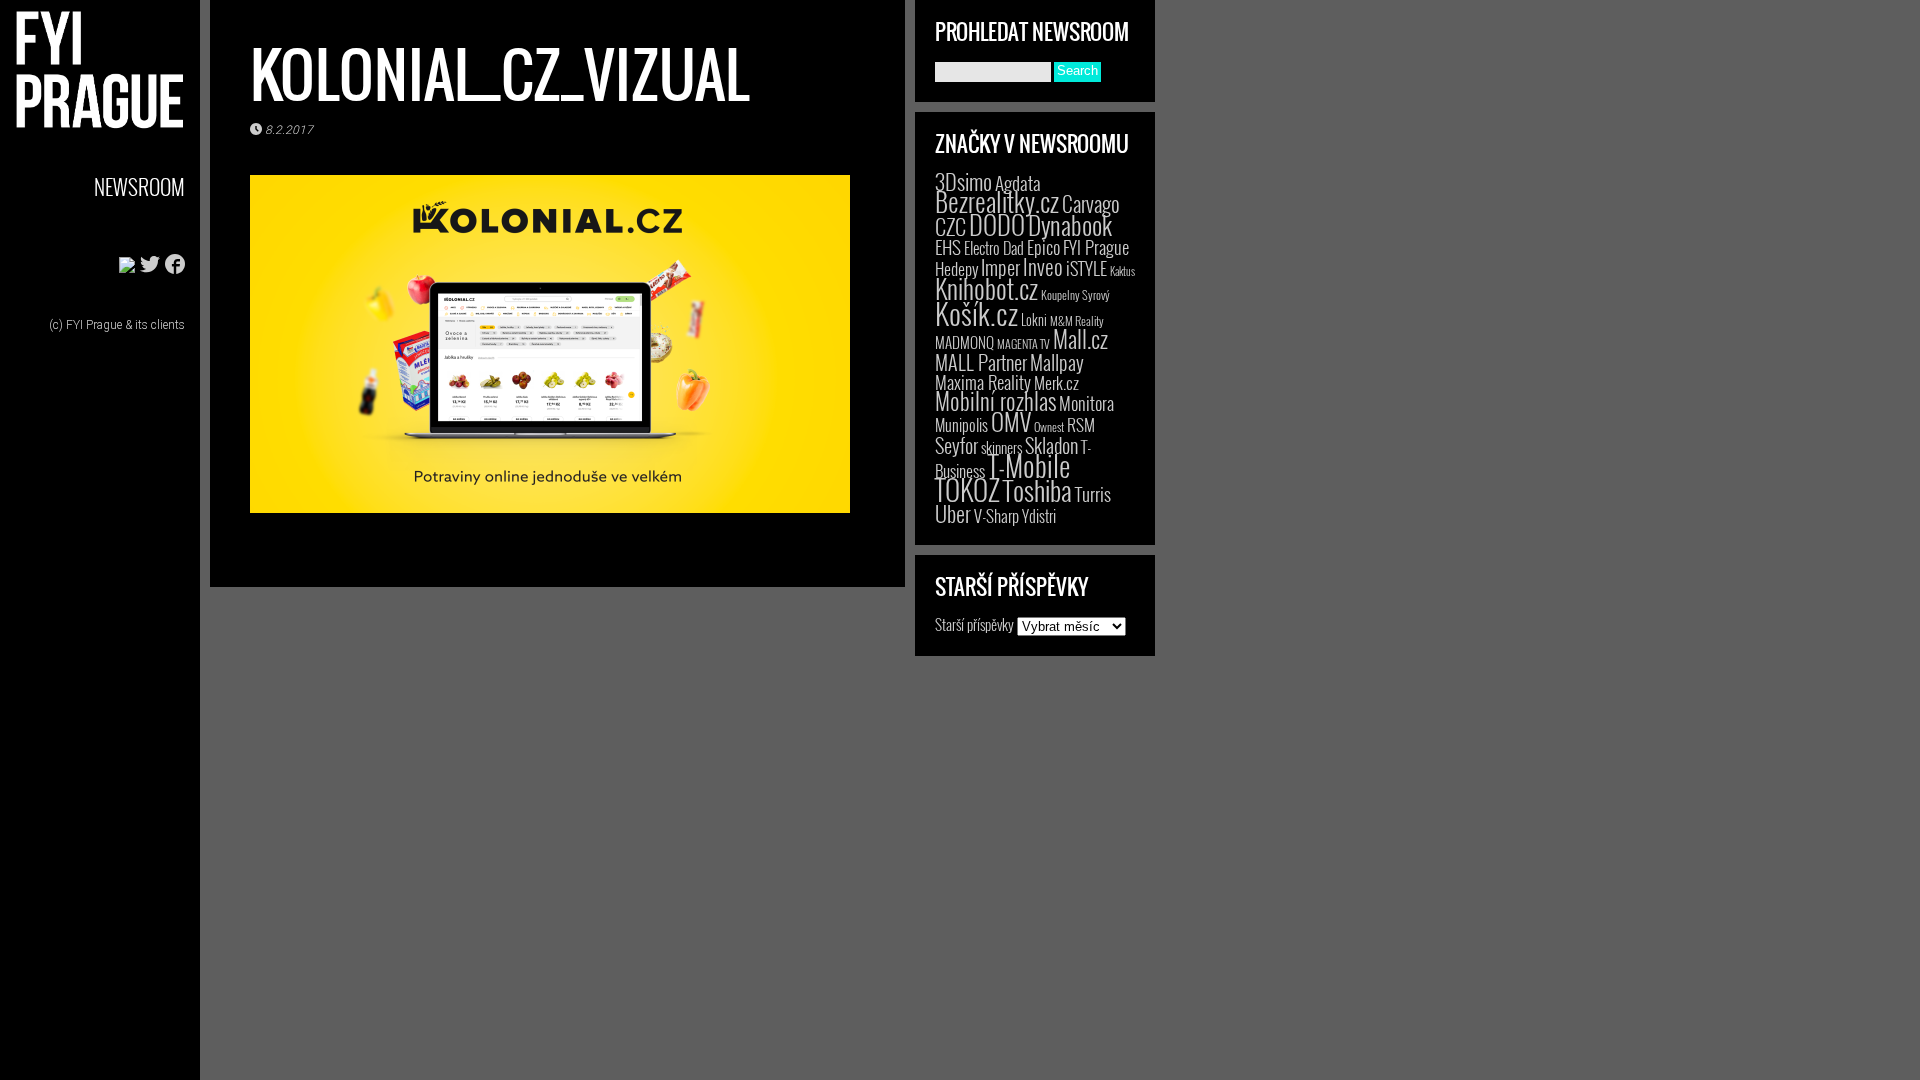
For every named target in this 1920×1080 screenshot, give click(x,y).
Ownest (1049, 426)
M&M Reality (1077, 320)
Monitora (1086, 402)
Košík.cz (976, 312)
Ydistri (1039, 516)
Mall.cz (1080, 339)
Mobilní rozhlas (995, 400)
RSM (1081, 424)
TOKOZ (967, 489)
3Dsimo (963, 181)
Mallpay (1057, 362)
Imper (1000, 267)
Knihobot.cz (986, 288)
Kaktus (1122, 271)
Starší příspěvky (974, 624)
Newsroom (139, 186)
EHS (948, 246)
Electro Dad (994, 248)
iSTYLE (1086, 268)
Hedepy (956, 268)
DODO (997, 224)
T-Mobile (1029, 465)
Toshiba (1037, 490)
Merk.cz (1056, 382)
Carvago (1091, 203)
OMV (1011, 421)
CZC (950, 226)
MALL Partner (981, 362)
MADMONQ (964, 342)
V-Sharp (996, 515)
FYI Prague (1096, 246)
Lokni (1034, 319)
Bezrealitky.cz (997, 201)
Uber (953, 513)
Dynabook (1070, 224)
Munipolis (961, 425)
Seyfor (956, 445)
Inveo (1043, 266)
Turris (1093, 493)
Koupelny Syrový (1075, 294)
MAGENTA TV (1023, 343)
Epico (1043, 246)
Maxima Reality (983, 382)
